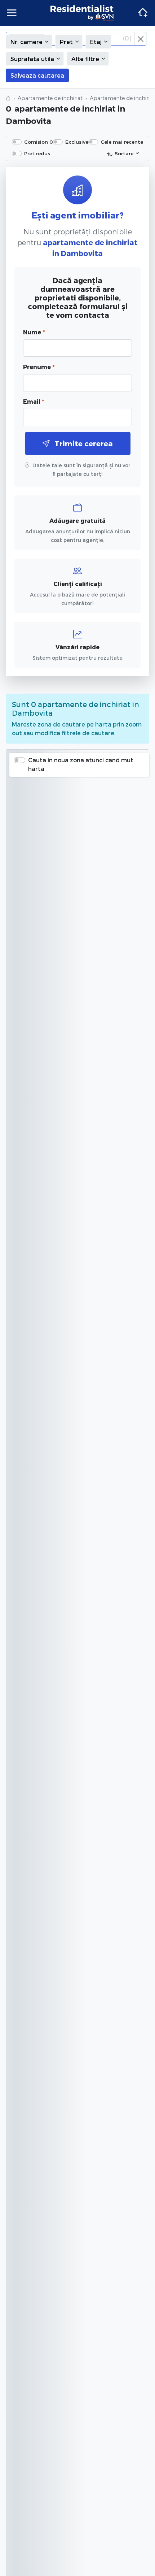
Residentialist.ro (82, 13)
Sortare (124, 153)
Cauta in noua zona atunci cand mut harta (81, 764)
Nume (34, 332)
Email (34, 401)
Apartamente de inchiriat (50, 98)
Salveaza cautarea (37, 75)
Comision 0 (39, 142)
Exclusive (77, 142)
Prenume (39, 367)
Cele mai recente (122, 142)
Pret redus (37, 153)
